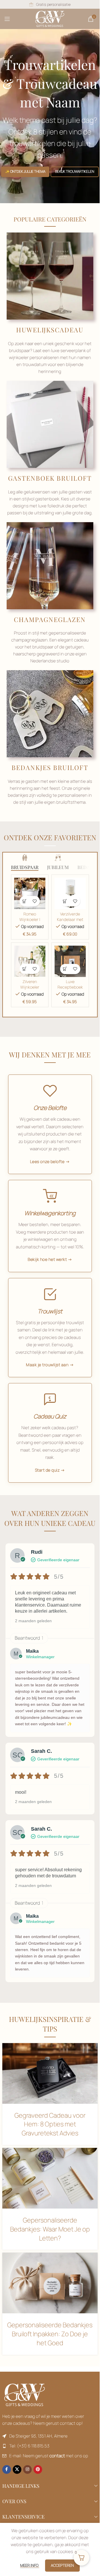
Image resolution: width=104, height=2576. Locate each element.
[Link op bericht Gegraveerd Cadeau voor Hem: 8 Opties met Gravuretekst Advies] (50, 2073)
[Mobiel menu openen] (7, 19)
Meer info (30, 2565)
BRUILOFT (74, 478)
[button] (25, 901)
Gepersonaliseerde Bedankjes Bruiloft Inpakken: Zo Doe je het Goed (50, 2334)
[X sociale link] (17, 2469)
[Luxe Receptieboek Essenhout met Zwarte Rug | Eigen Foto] (70, 961)
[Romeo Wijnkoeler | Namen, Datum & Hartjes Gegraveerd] (30, 893)
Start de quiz (47, 1470)
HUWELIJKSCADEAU (50, 330)
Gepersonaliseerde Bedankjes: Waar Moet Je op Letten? (50, 2229)
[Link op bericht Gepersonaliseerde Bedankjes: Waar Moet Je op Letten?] (50, 2178)
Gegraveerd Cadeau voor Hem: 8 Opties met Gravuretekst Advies (50, 2124)
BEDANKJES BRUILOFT (50, 767)
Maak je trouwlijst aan (47, 1365)
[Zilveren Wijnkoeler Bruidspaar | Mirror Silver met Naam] (30, 961)
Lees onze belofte (47, 1161)
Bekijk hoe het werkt (47, 1259)
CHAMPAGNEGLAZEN (50, 619)
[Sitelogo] (50, 18)
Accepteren (62, 2565)
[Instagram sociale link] (27, 2469)
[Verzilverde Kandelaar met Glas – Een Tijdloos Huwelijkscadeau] (70, 893)
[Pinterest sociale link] (38, 2469)
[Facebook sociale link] (7, 2469)
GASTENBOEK (32, 478)
